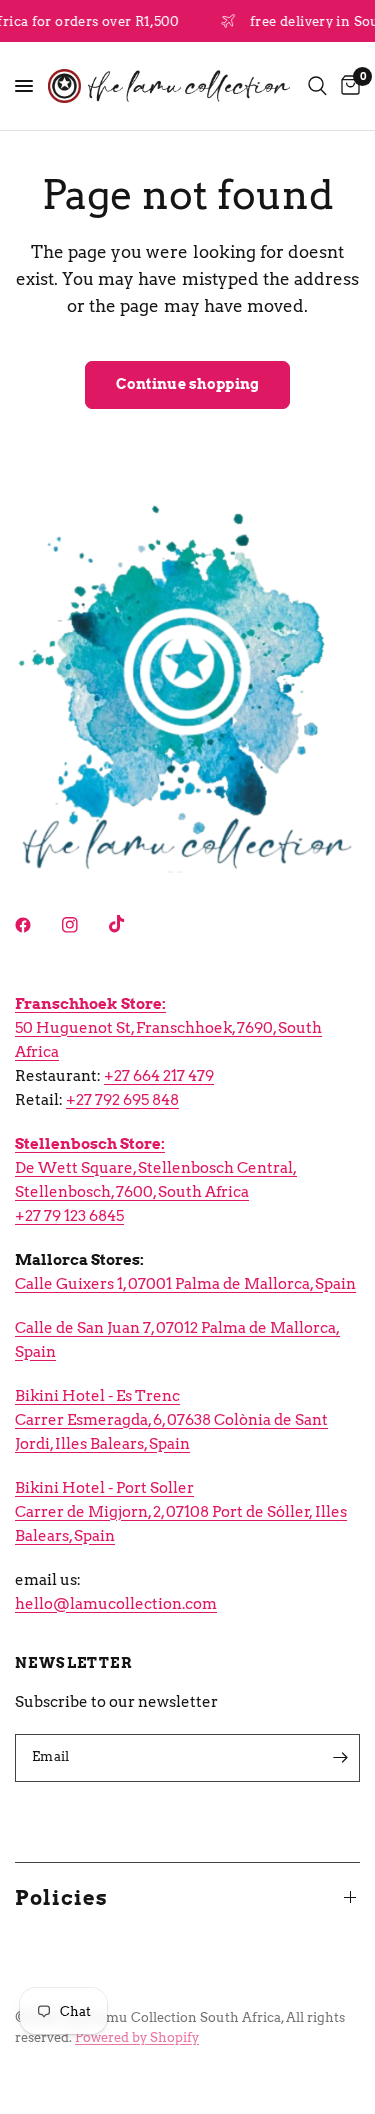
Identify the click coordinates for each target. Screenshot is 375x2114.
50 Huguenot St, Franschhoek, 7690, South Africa (168, 1028)
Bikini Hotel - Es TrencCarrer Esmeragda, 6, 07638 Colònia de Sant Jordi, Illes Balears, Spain (171, 1420)
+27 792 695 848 (122, 1100)
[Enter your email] (340, 1758)
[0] (347, 86)
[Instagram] (84, 925)
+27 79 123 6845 (69, 1216)
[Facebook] (37, 925)
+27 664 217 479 (159, 1076)
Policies (61, 1898)
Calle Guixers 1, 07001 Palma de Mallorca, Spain (185, 1284)
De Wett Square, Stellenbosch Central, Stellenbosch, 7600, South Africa (156, 1168)
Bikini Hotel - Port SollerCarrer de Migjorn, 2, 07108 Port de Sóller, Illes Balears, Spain (181, 1512)
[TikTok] (131, 924)
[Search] (317, 86)
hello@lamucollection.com (116, 1604)
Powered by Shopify (137, 2037)
